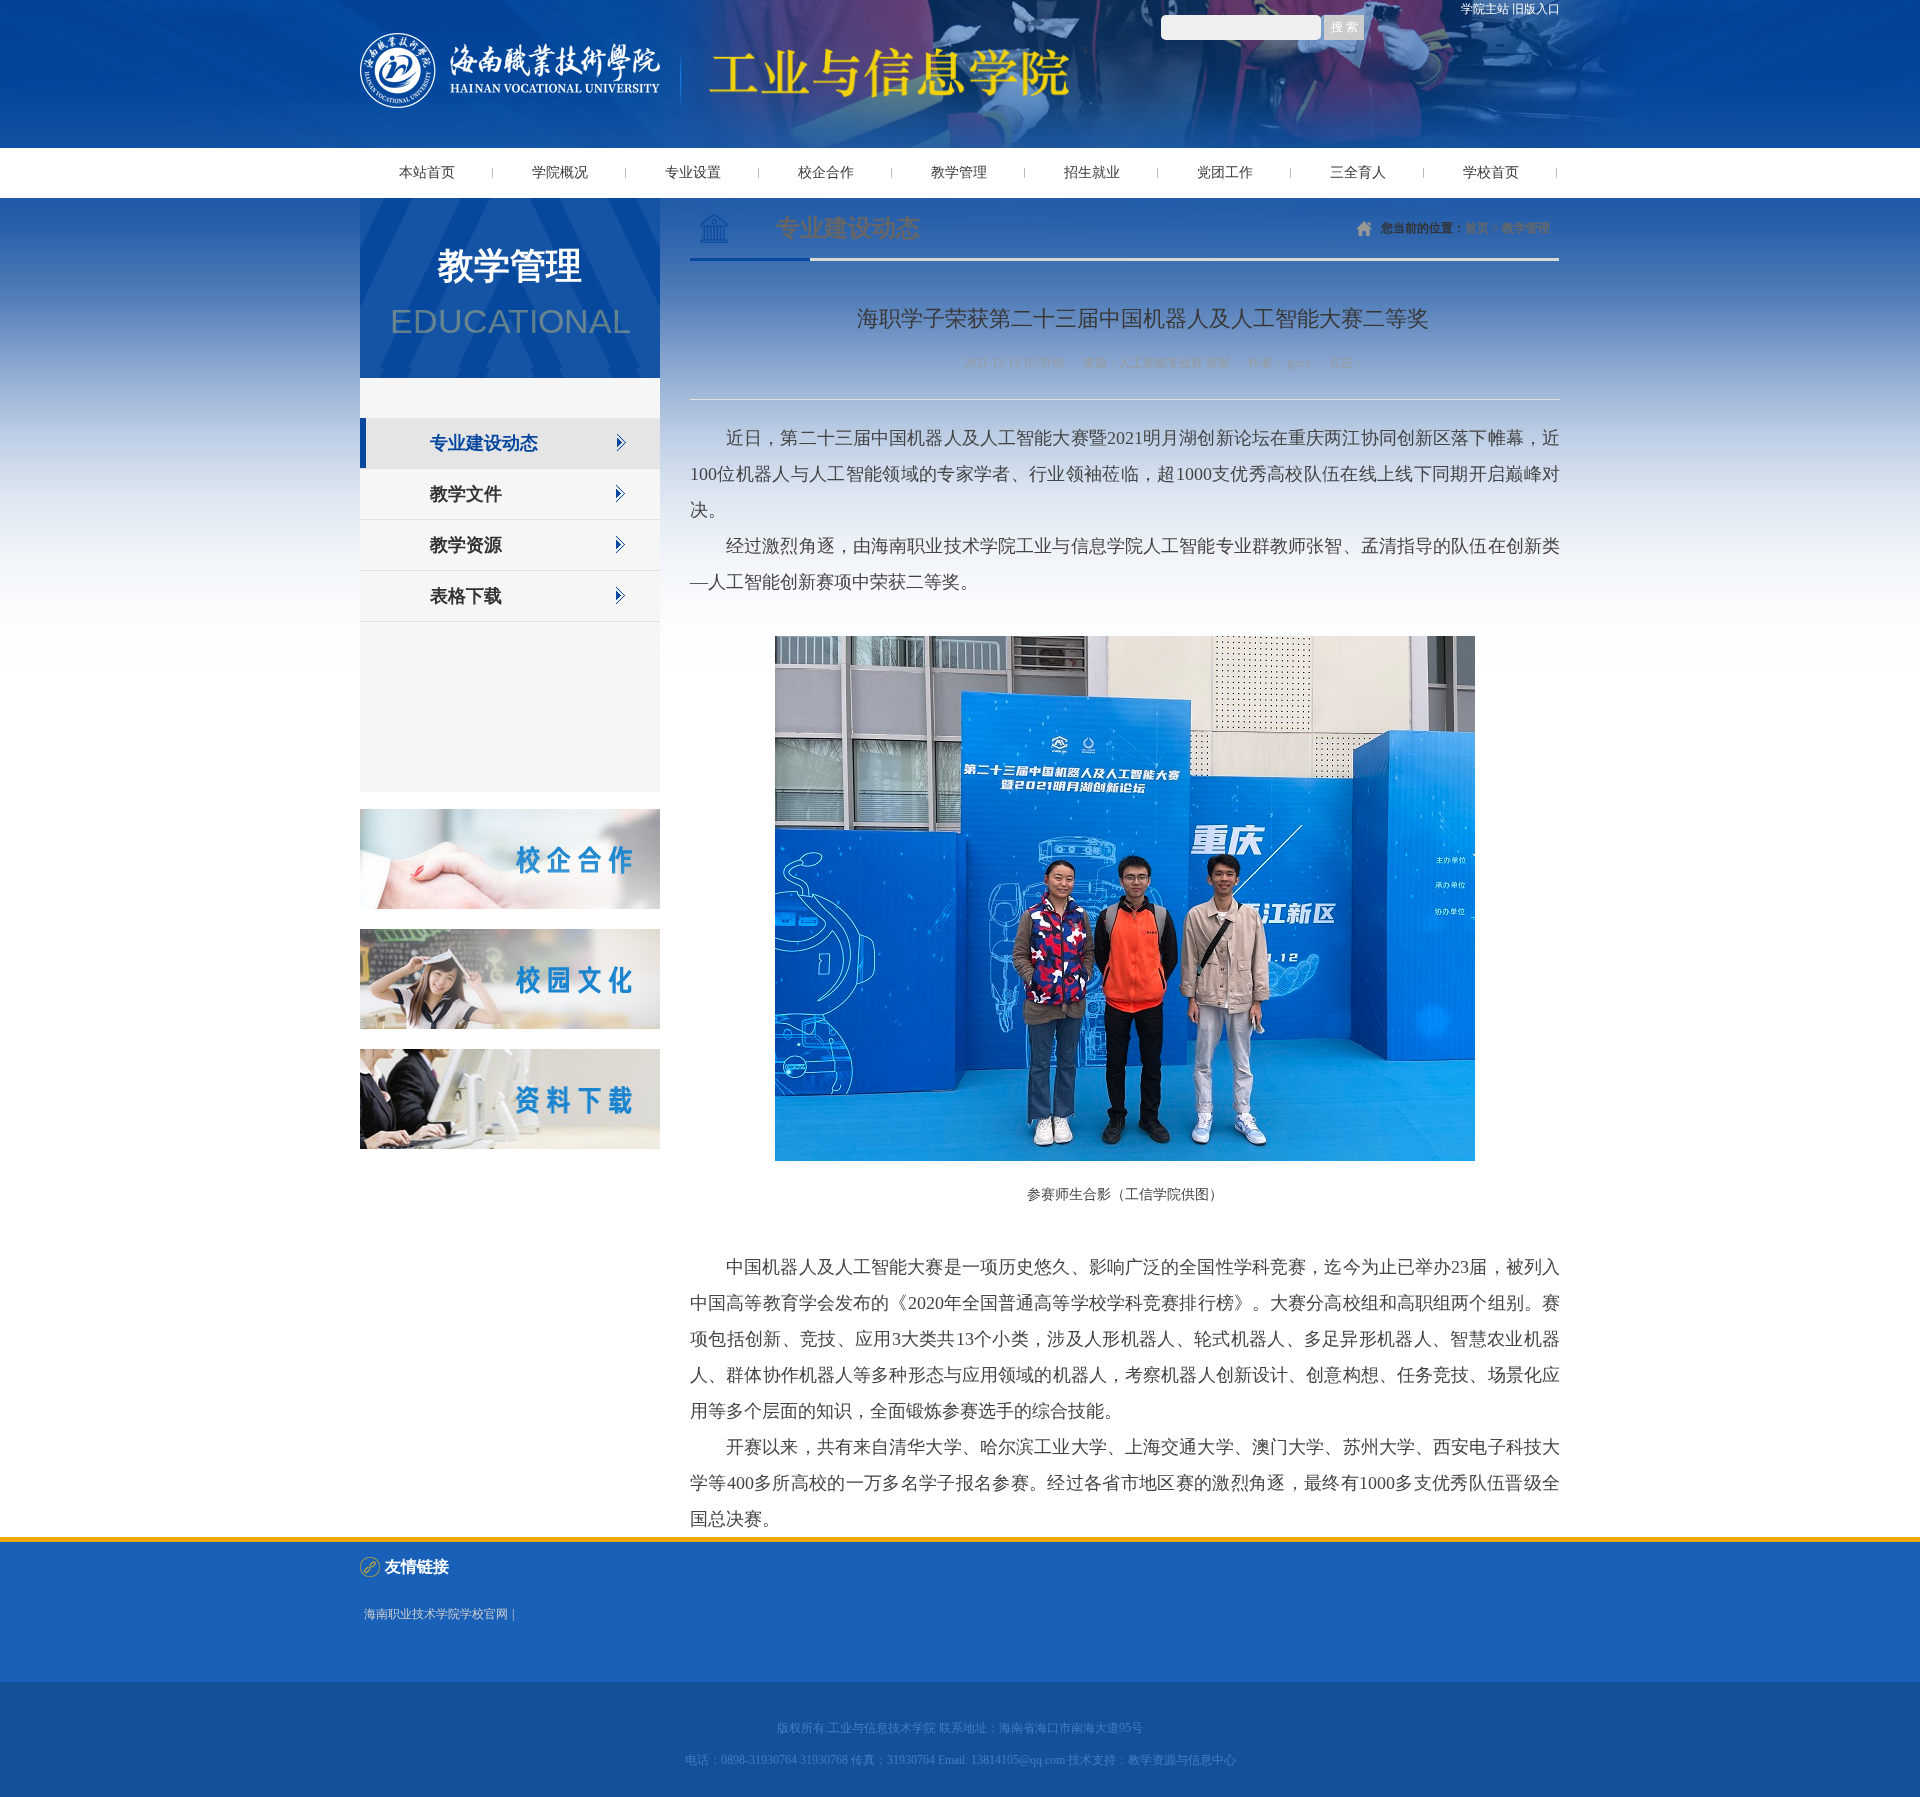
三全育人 (1358, 172)
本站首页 (427, 172)
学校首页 (1491, 172)
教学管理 (959, 172)
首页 (1477, 228)
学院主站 (1485, 9)
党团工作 (1225, 172)
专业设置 (693, 172)
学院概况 (560, 172)
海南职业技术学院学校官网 (436, 1614)
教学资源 (466, 545)
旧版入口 (1536, 9)
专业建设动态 (484, 443)
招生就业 (1092, 172)
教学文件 (466, 494)
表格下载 (466, 596)
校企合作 (826, 172)
